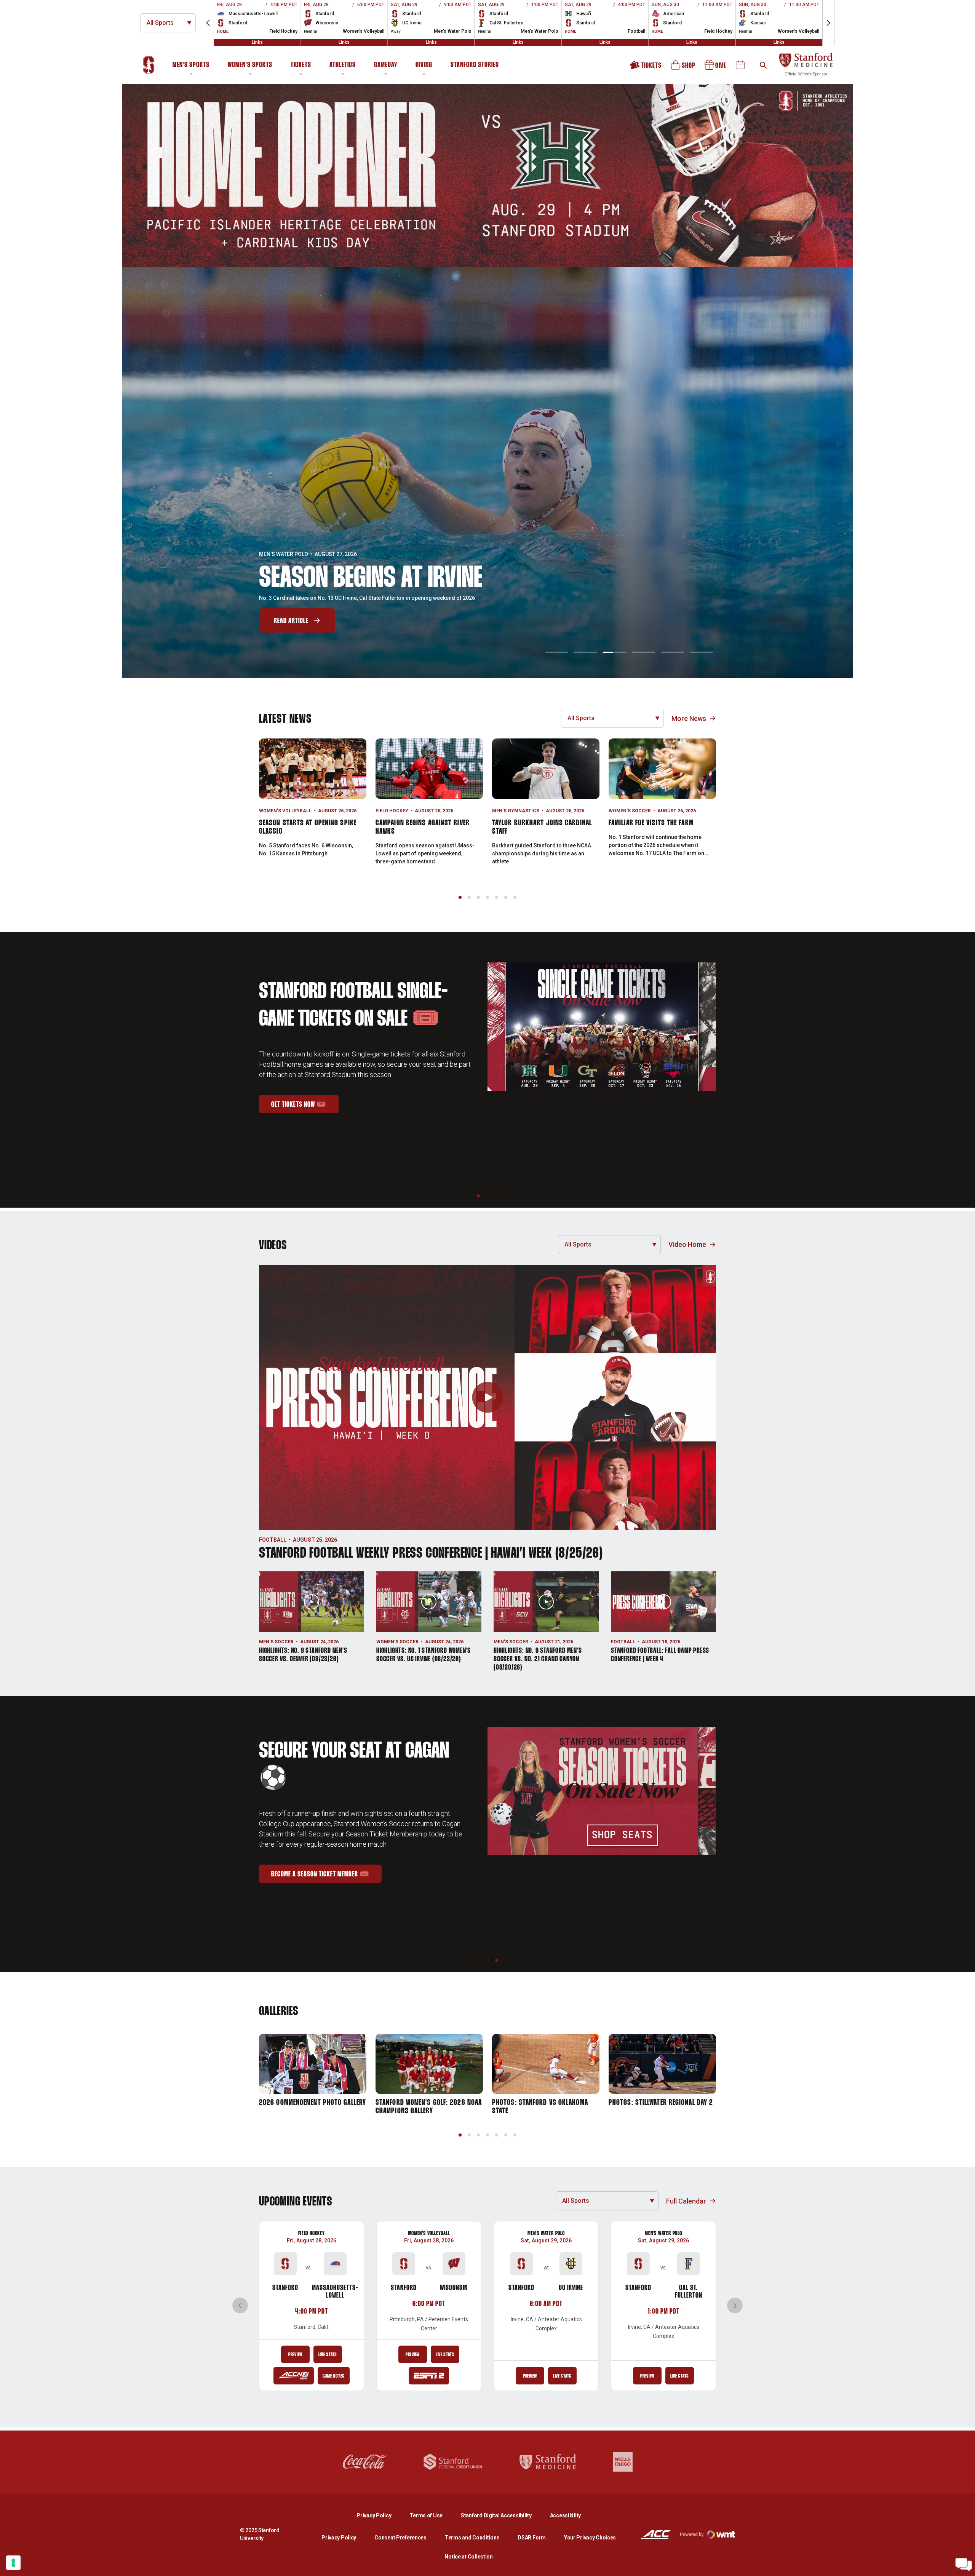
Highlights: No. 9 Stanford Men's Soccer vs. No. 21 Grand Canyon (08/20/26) (538, 1659)
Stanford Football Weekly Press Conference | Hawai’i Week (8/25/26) (431, 1554)
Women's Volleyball (285, 811)
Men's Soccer (276, 1642)
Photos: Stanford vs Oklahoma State (540, 2107)
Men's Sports (191, 65)
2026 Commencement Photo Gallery (312, 2103)
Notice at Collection (468, 2557)
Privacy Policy (380, 2515)
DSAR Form (531, 2538)
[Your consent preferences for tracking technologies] (13, 2563)
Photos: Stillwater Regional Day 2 (661, 2103)
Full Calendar (686, 2201)
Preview (295, 2355)
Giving (424, 65)
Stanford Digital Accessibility (502, 2515)
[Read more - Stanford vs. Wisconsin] (429, 2376)
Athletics (343, 65)
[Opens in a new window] (487, 176)
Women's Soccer (630, 811)
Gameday (386, 65)
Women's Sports (250, 65)
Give (716, 68)
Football (273, 1540)
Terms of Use (426, 2515)
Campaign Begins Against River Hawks (423, 827)
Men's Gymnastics (516, 811)
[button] (208, 23)
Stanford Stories (475, 66)
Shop (684, 68)
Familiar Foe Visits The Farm (651, 823)
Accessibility (565, 2515)
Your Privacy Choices (590, 2538)
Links (257, 42)
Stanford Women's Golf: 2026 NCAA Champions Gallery (429, 2107)
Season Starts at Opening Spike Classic (308, 827)
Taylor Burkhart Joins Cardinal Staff (542, 827)
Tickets (301, 65)
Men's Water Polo (546, 2233)
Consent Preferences (400, 2538)
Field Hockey (392, 811)
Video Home (687, 1244)
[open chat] (964, 2565)
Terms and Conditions (472, 2538)
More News (689, 718)
